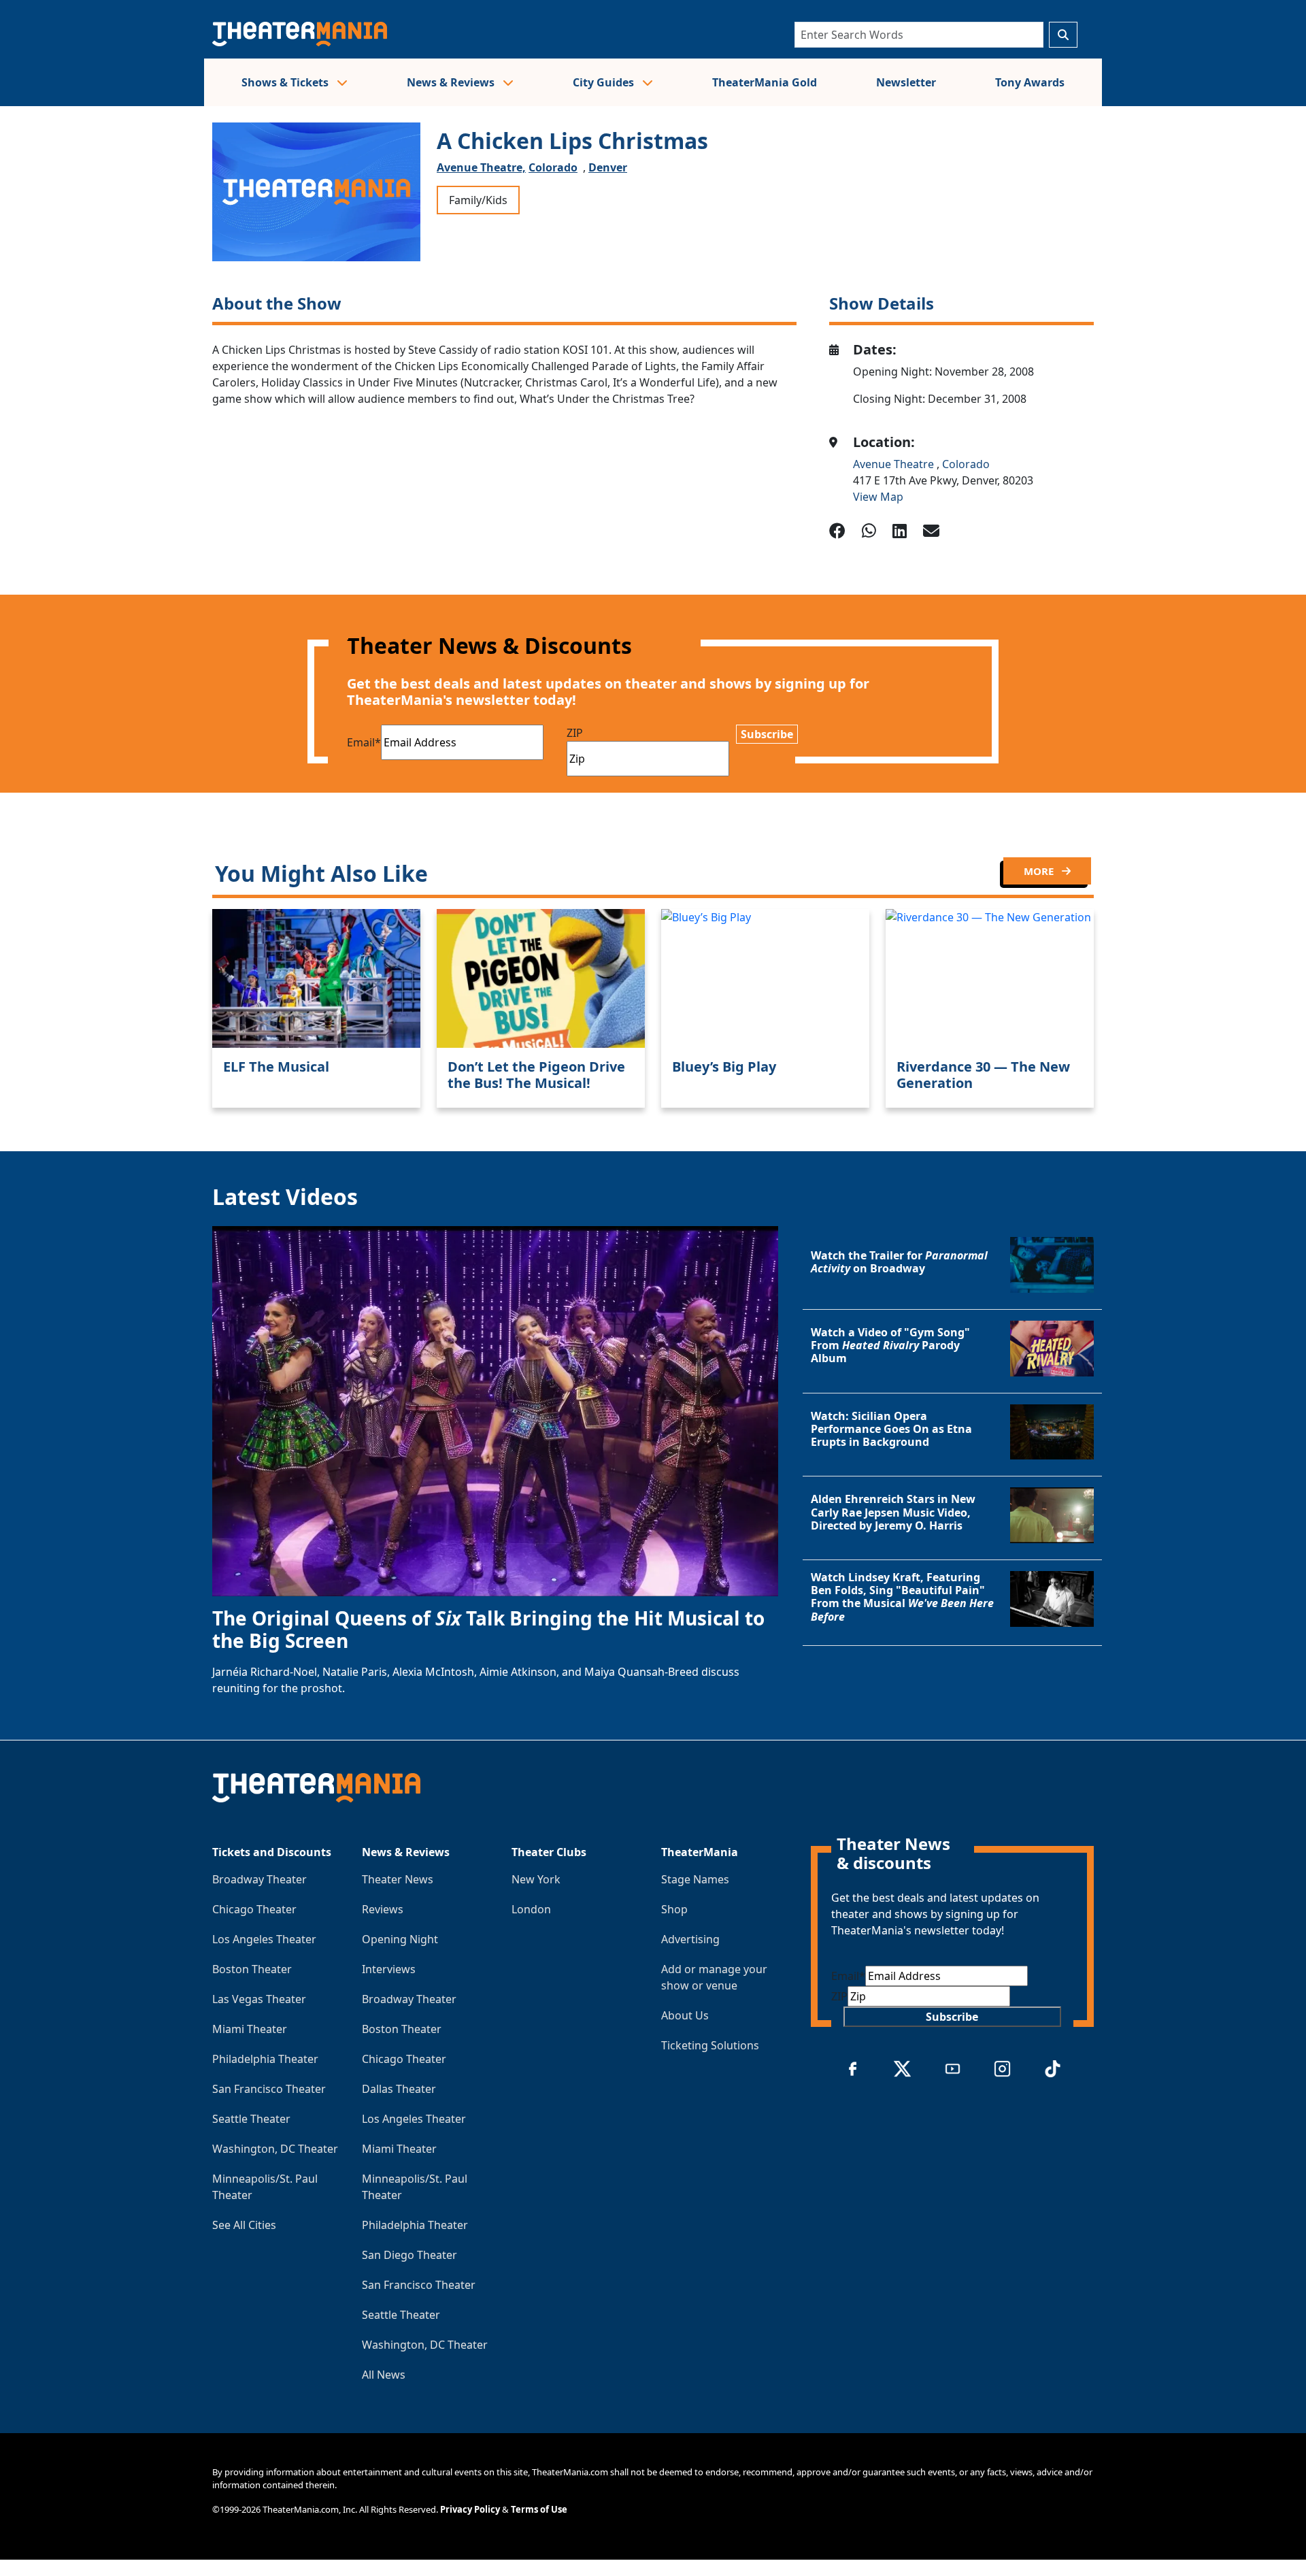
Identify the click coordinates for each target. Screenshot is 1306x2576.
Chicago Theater (254, 1909)
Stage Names (695, 1879)
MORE (1040, 871)
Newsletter (906, 82)
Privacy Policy (470, 2509)
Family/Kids (478, 200)
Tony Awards (1030, 82)
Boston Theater (252, 1969)
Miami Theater (250, 2029)
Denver (608, 167)
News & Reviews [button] (452, 82)
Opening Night (400, 1939)
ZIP (575, 733)
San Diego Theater (409, 2255)
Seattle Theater (251, 2119)
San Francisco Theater (269, 2089)
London (531, 1909)
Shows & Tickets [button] (286, 82)
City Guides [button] (605, 82)
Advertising (690, 1939)
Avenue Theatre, (481, 167)
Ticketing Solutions (710, 2045)
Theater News (398, 1879)
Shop (674, 1909)
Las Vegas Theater (259, 1999)
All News (384, 2375)
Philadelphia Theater (265, 2059)
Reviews (383, 1909)
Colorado (553, 167)
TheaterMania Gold (765, 82)
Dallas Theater (399, 2089)
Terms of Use (539, 2509)
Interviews (389, 1969)
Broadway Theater (259, 1879)
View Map (878, 497)
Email (364, 742)
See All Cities (244, 2225)
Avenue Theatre (895, 464)
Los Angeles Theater (264, 1939)
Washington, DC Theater (275, 2149)
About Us (685, 2015)
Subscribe (767, 734)
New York (536, 1879)
